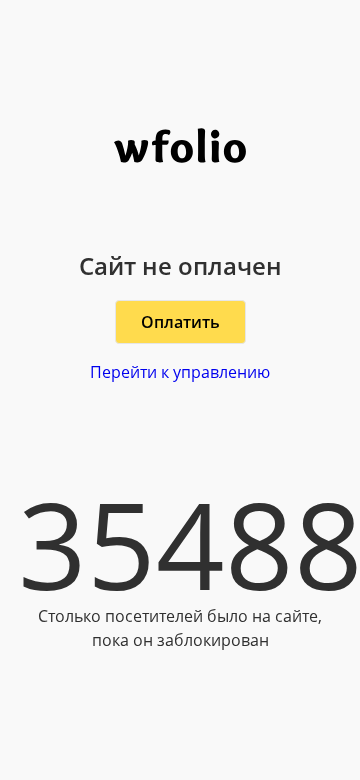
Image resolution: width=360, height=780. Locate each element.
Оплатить (180, 322)
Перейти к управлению (180, 372)
